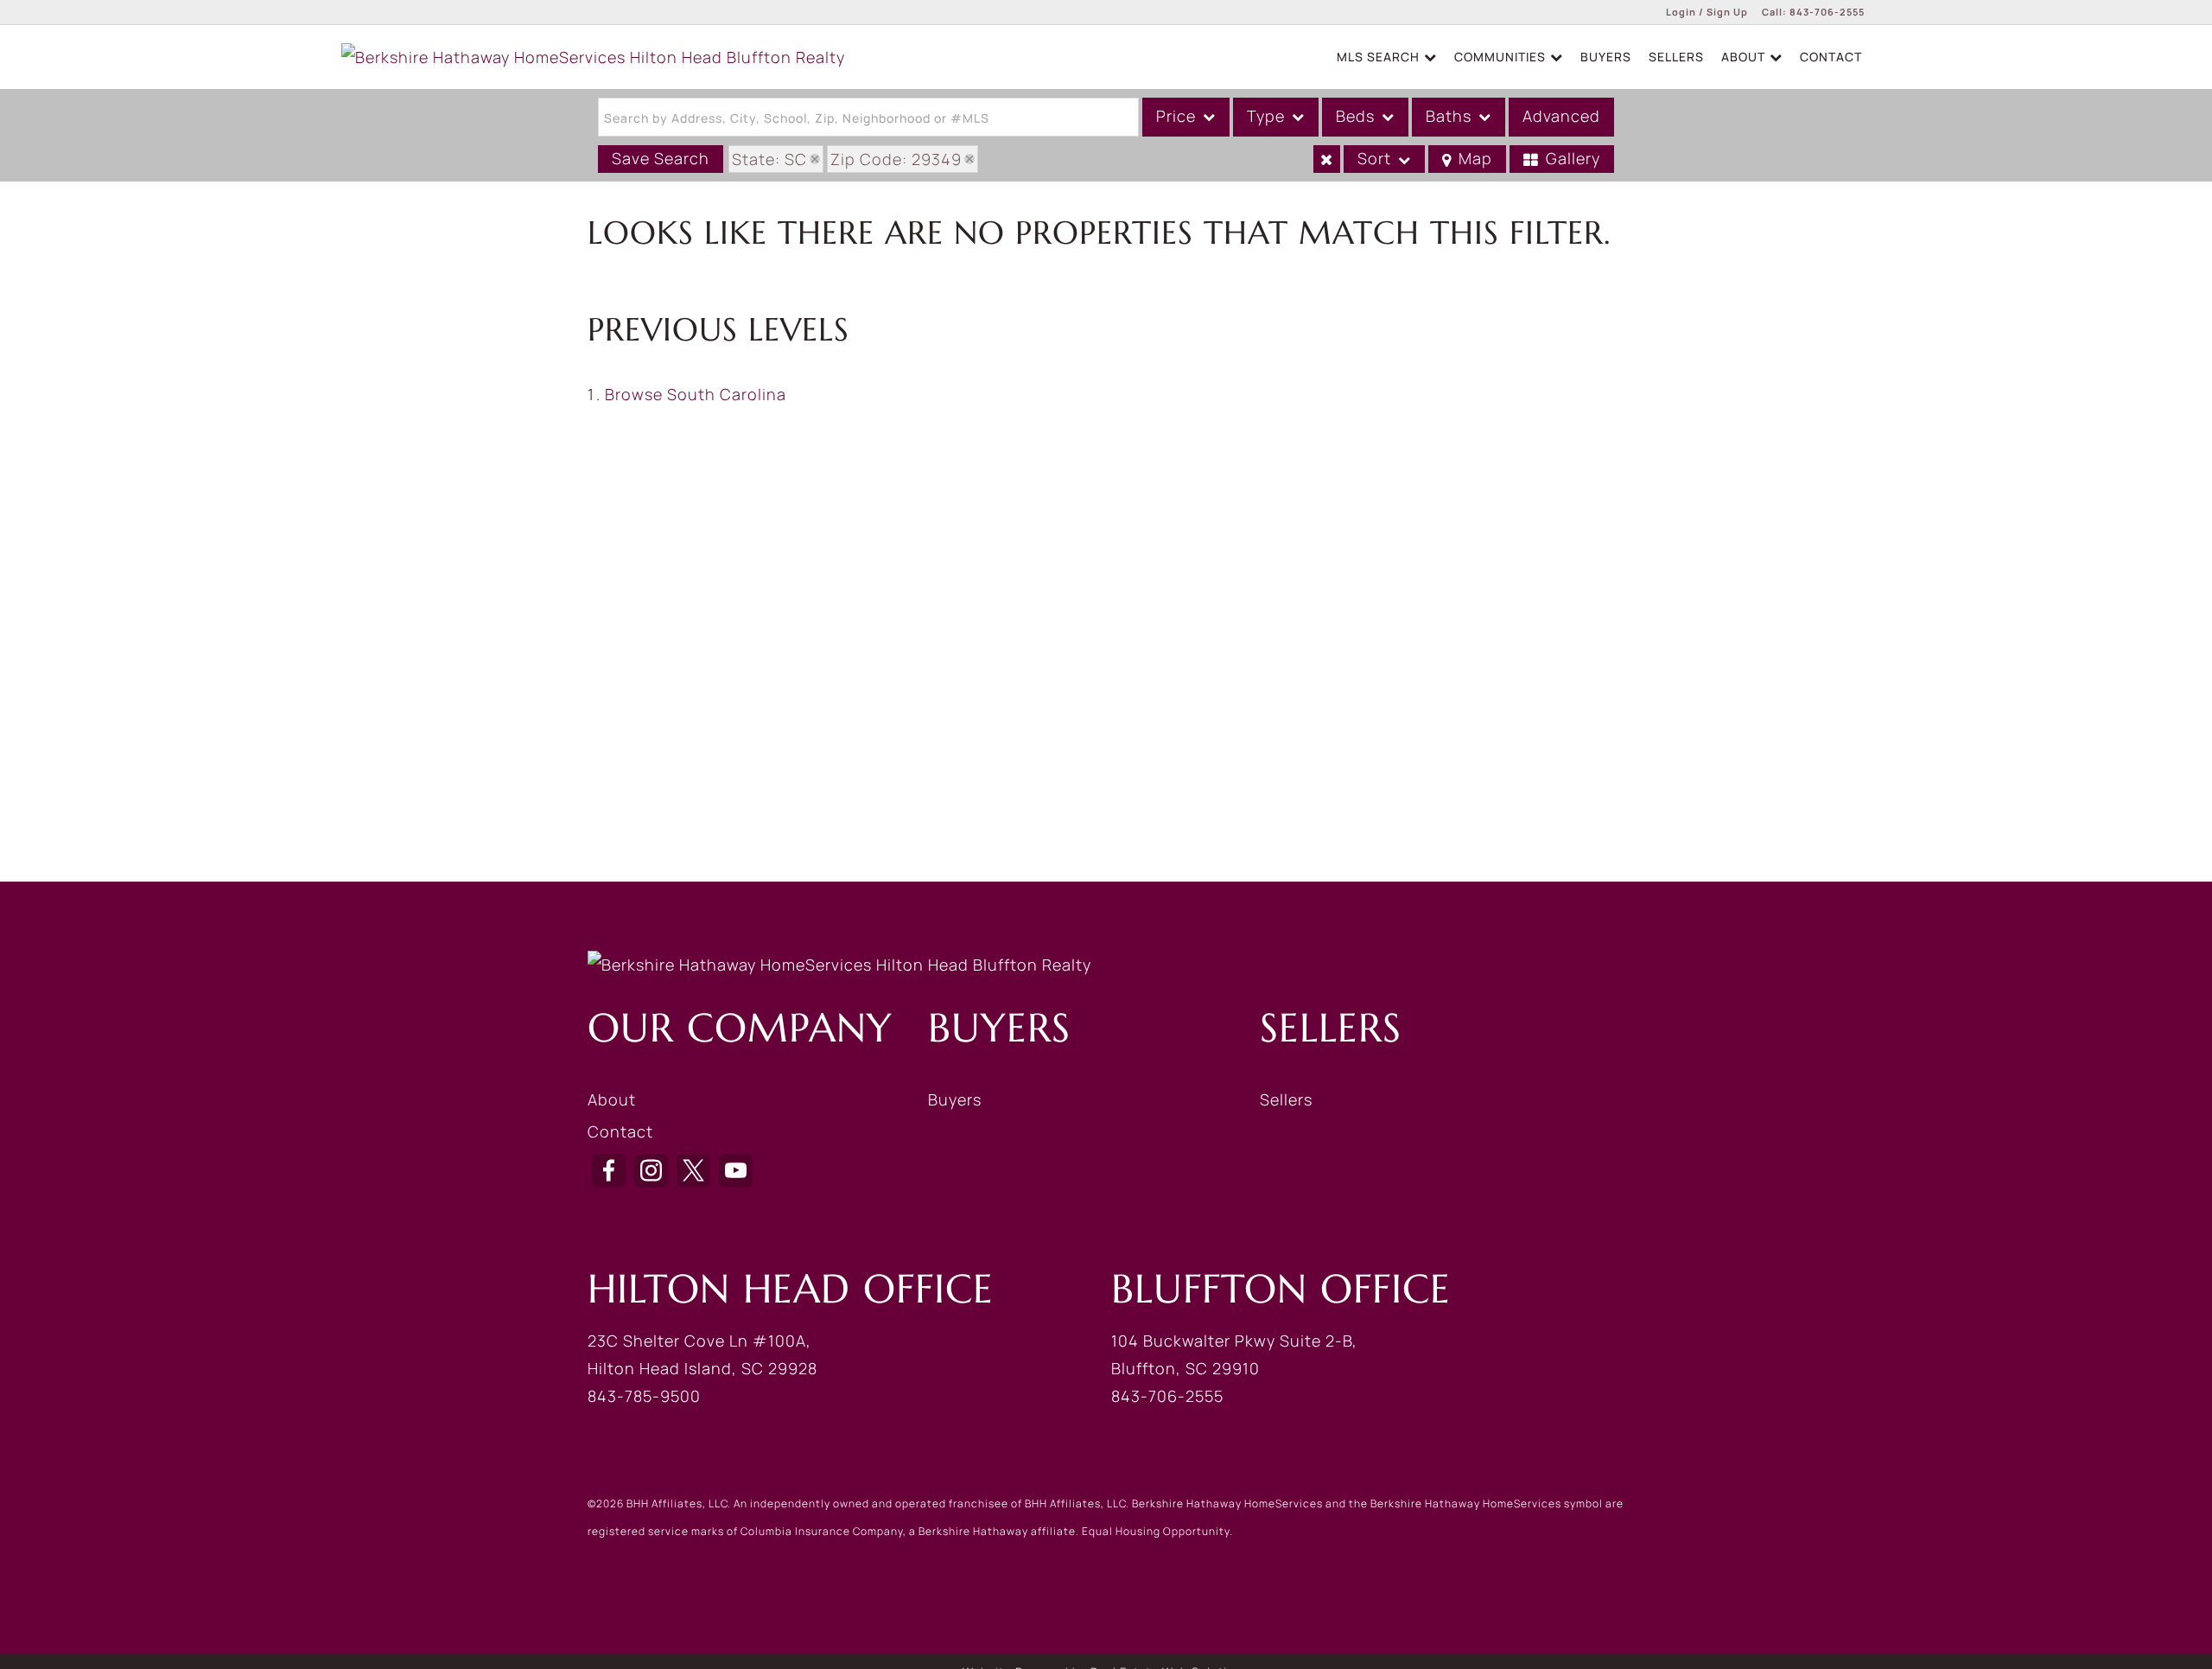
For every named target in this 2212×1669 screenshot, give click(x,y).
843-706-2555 (1827, 12)
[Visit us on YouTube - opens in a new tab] (736, 1171)
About (612, 1099)
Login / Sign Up (1707, 12)
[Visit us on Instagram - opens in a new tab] (651, 1171)
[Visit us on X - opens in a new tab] (693, 1171)
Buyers (1606, 57)
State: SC (769, 159)
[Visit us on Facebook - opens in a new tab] (609, 1171)
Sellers (1676, 57)
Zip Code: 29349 (896, 159)
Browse (696, 394)
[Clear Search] (1327, 159)
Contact (1831, 57)
